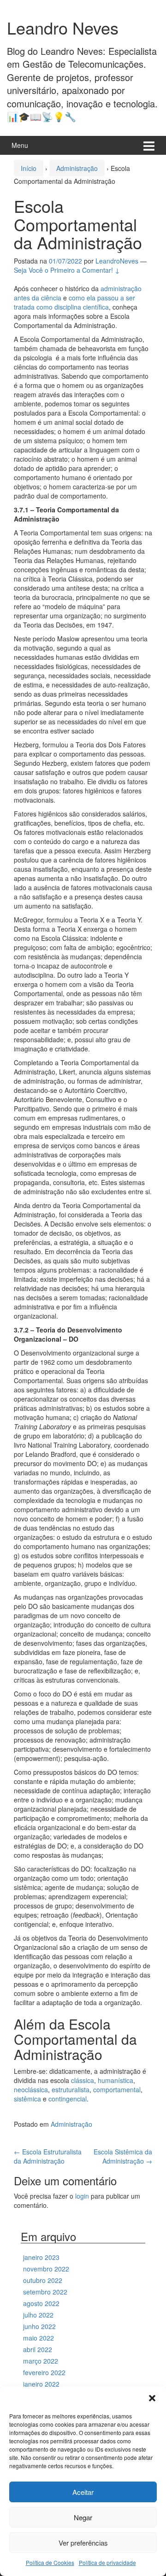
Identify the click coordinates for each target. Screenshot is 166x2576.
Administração (77, 168)
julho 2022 (38, 2315)
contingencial (68, 2099)
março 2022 (41, 2361)
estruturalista (71, 2089)
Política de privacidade (107, 2562)
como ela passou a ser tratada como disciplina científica (74, 302)
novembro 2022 (46, 2269)
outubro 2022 (43, 2280)
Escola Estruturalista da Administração (48, 2156)
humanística (116, 2080)
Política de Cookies (50, 2562)
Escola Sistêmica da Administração (123, 2156)
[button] (152, 2398)
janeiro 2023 (41, 2257)
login (82, 2196)
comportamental (117, 2089)
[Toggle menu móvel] (149, 145)
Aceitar (83, 2492)
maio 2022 (39, 2338)
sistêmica (27, 2099)
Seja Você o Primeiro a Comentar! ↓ (67, 270)
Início (29, 168)
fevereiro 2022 (44, 2372)
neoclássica (31, 2089)
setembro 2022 (45, 2292)
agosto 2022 (41, 2303)
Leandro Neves (63, 27)
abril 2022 (38, 2349)
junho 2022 (39, 2326)
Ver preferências (83, 2543)
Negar (83, 2517)
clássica (83, 2080)
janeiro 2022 (41, 2384)
